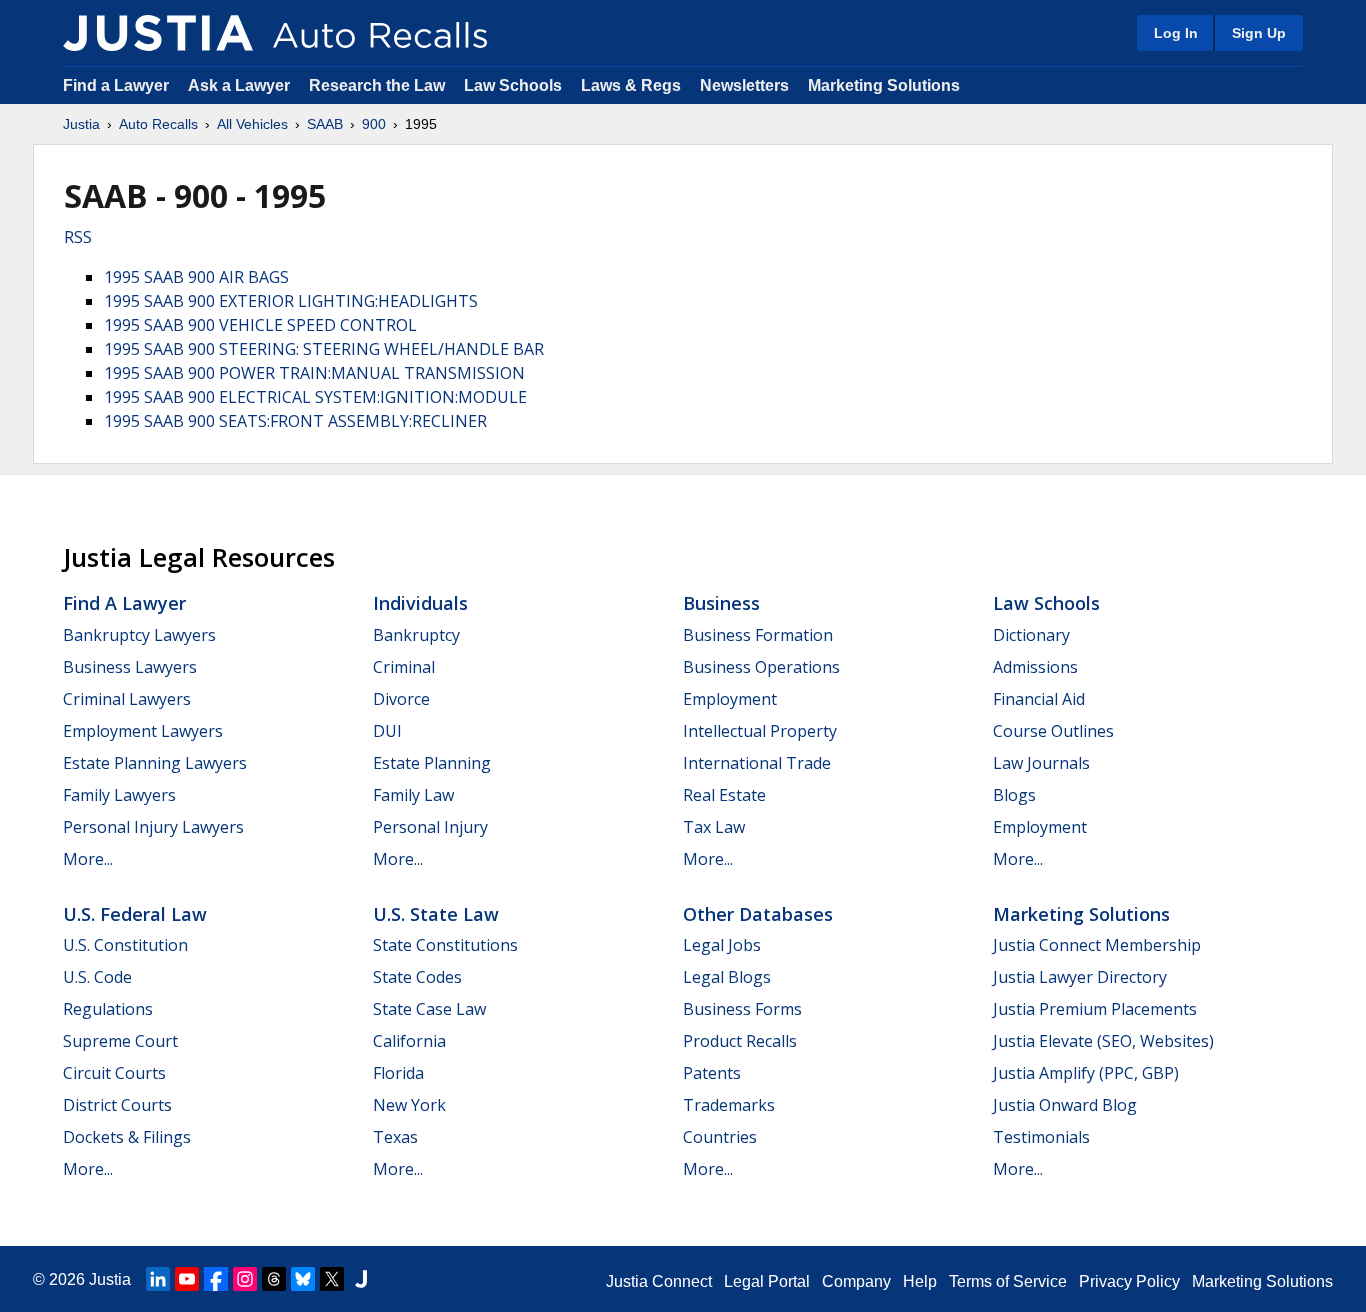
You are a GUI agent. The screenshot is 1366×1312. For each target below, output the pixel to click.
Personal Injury (430, 827)
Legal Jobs (722, 945)
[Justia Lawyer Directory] (361, 1279)
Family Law (413, 795)
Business (721, 603)
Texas (395, 1137)
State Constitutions (445, 945)
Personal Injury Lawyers (153, 827)
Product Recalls (740, 1041)
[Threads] (274, 1279)
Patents (712, 1073)
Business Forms (742, 1009)
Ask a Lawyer (241, 85)
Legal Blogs (727, 977)
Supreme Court (120, 1041)
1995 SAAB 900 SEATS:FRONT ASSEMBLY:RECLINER (295, 421)
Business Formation (758, 635)
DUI (387, 731)
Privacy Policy (1129, 1281)
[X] (332, 1279)
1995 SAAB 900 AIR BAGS (196, 277)
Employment (730, 699)
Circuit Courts (114, 1073)
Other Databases (758, 914)
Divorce (401, 699)
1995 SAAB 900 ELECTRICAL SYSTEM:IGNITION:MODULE (315, 397)
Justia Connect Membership (1097, 945)
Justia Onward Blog (1065, 1105)
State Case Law (429, 1009)
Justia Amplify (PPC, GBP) (1086, 1073)
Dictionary (1031, 635)
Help (920, 1281)
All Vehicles (252, 124)
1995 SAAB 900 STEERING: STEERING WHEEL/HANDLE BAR (324, 349)
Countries (720, 1137)
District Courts (117, 1105)
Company (856, 1281)
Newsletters (744, 85)
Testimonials (1041, 1137)
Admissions (1035, 667)
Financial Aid (1039, 699)
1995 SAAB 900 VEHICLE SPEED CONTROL (260, 325)
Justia (81, 124)
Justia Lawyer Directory (1080, 977)
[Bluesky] (303, 1279)
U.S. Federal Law (135, 914)
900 (374, 124)
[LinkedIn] (158, 1279)
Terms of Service (1008, 1281)
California (409, 1041)
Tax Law (714, 827)
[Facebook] (216, 1279)
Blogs (1014, 795)
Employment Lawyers (143, 731)
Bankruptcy (416, 635)
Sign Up (1259, 33)
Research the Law (377, 85)
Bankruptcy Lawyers (139, 635)
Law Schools (513, 85)
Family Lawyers (119, 795)
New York (409, 1105)
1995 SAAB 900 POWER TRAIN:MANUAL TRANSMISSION (314, 373)
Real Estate (724, 795)
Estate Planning (432, 763)
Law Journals (1041, 763)
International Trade (757, 763)
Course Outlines (1053, 731)
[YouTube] (187, 1279)
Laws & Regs (631, 85)
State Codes (417, 977)
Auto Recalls (158, 124)
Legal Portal (767, 1281)
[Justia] (158, 33)
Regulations (108, 1009)
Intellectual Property (760, 731)
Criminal (404, 667)
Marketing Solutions (884, 85)
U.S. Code (97, 977)
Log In (1176, 33)
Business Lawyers (130, 667)
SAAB (325, 124)
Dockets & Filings (127, 1137)
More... (88, 859)
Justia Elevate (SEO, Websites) (1103, 1041)
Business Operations (761, 667)
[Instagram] (245, 1279)
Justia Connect (659, 1281)
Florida (398, 1073)
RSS (78, 237)
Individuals (420, 603)
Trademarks (729, 1105)
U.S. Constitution (125, 945)
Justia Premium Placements (1095, 1009)
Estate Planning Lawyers (155, 763)
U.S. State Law (436, 914)
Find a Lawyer (116, 85)
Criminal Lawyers (127, 699)
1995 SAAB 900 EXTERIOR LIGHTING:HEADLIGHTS (291, 301)
